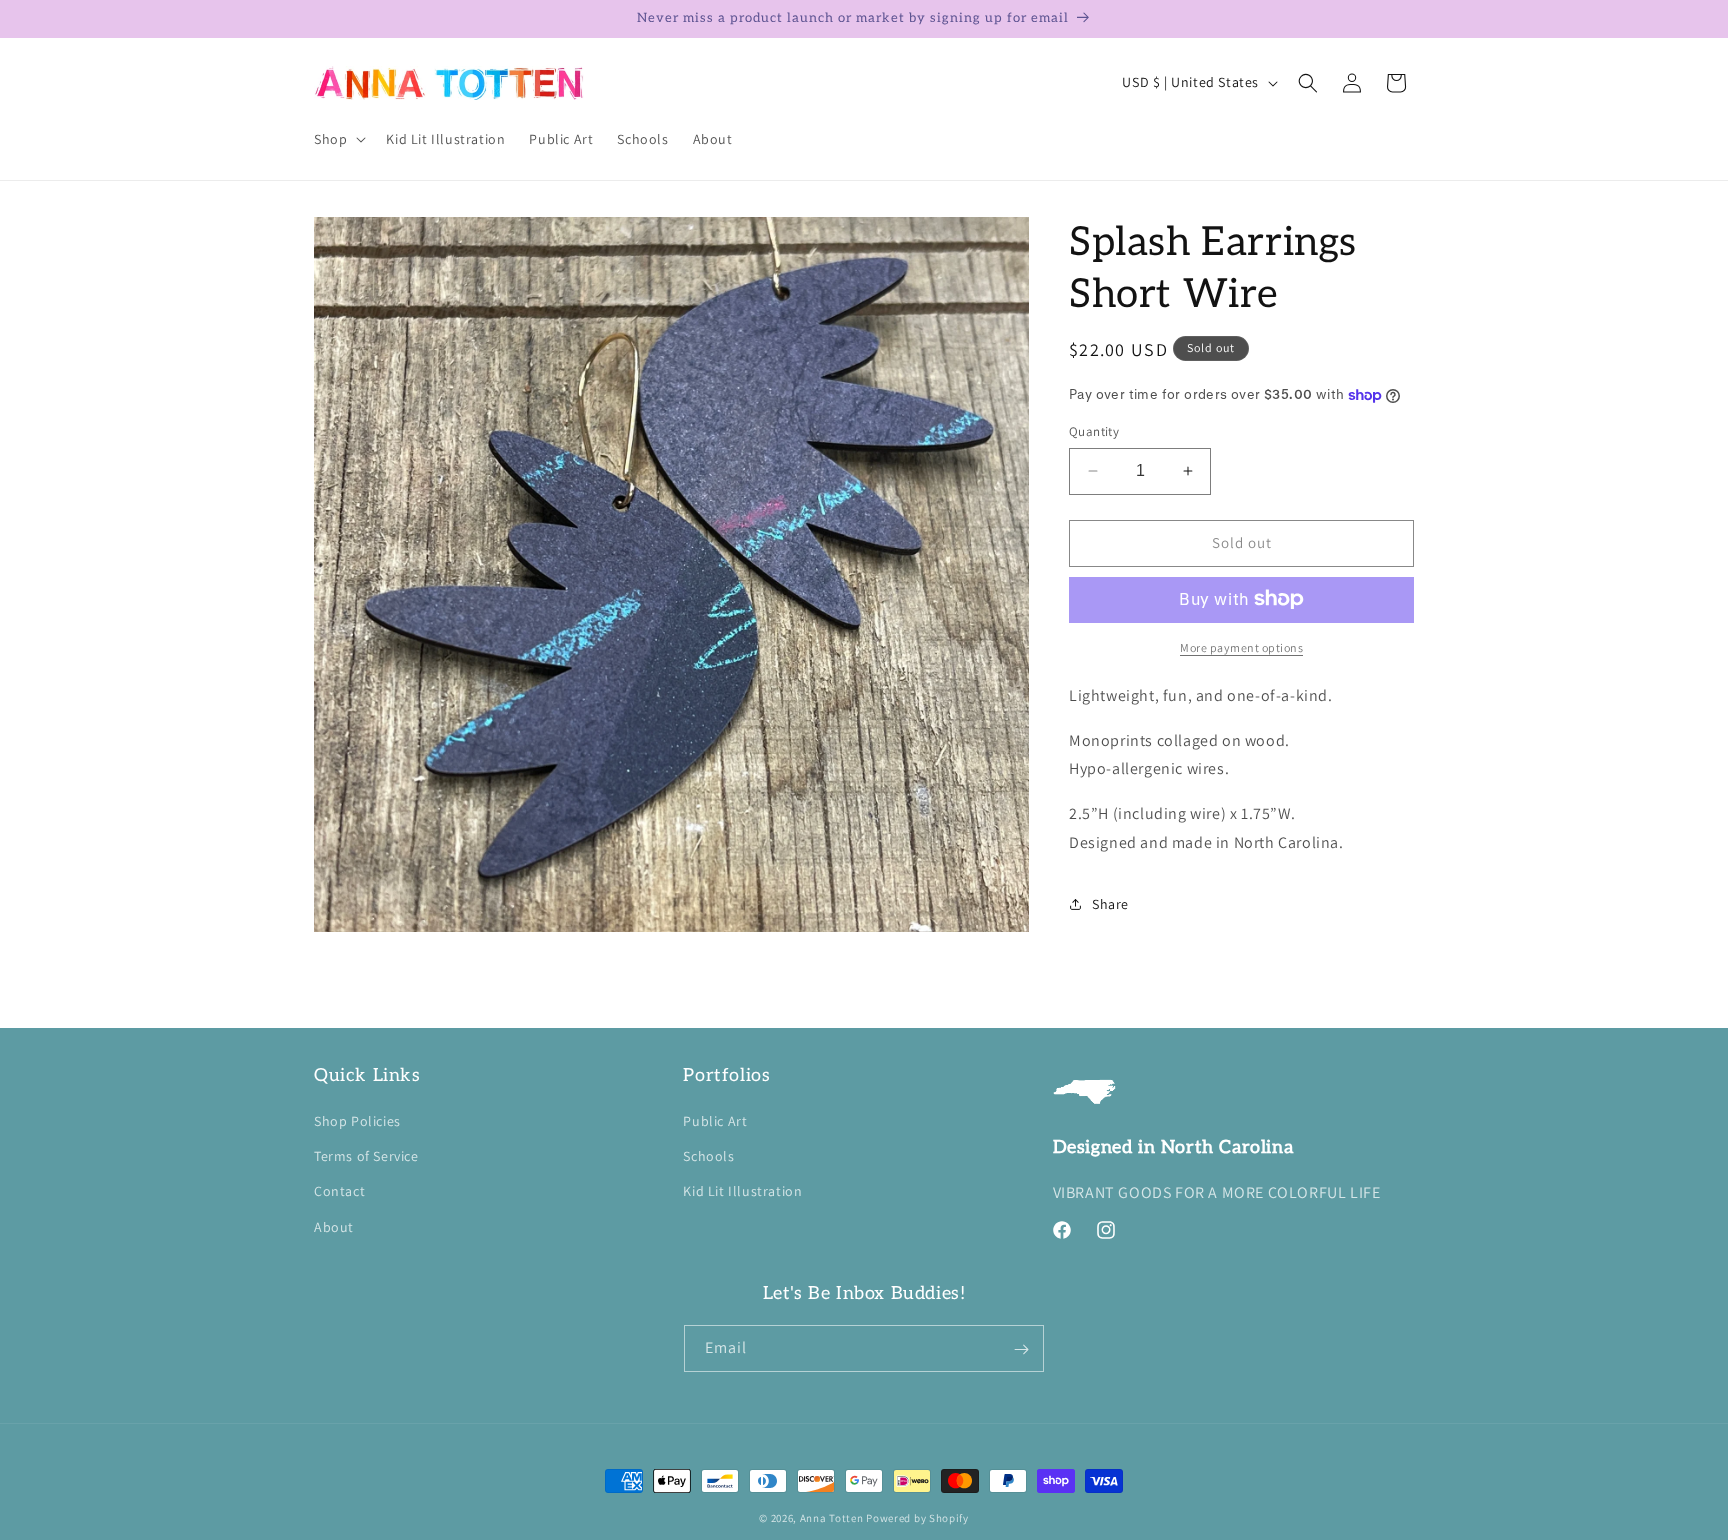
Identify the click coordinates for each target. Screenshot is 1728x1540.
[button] (338, 139)
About (334, 1227)
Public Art (715, 1121)
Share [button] (1110, 904)
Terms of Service (366, 1157)
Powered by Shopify (917, 1518)
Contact (339, 1192)
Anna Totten (832, 1518)
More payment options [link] (1241, 646)
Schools (708, 1157)
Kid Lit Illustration (742, 1192)
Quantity (1094, 431)
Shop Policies (357, 1121)
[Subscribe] (1021, 1349)
